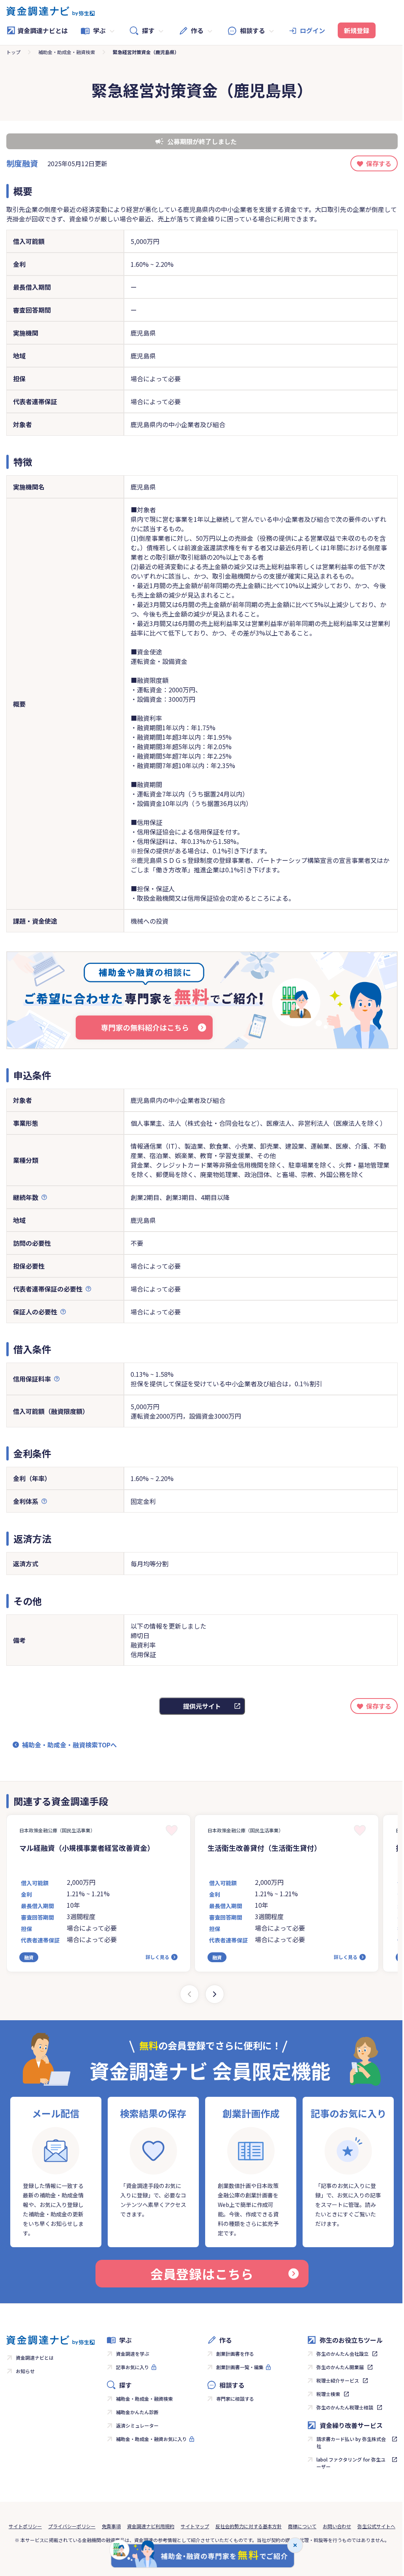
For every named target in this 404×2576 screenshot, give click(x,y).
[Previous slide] (189, 1994)
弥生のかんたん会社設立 (342, 2354)
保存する (379, 163)
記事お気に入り (133, 2367)
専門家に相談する (235, 2399)
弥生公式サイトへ (376, 2526)
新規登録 (357, 30)
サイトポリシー (25, 2526)
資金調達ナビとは (43, 30)
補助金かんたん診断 (137, 2412)
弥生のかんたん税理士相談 (345, 2407)
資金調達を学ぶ (133, 2354)
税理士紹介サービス (338, 2380)
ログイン (312, 30)
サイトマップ (195, 2526)
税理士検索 (328, 2394)
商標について (302, 2526)
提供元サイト (202, 1706)
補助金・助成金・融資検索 (67, 52)
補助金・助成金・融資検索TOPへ (69, 1745)
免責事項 (111, 2526)
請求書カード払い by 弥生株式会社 (351, 2442)
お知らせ (25, 2371)
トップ (13, 52)
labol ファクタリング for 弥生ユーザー (351, 2463)
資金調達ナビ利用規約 (151, 2526)
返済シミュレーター (137, 2425)
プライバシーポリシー (72, 2526)
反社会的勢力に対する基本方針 (249, 2526)
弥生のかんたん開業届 (340, 2367)
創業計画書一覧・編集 (240, 2367)
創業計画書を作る (235, 2354)
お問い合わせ (337, 2526)
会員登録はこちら (202, 2274)
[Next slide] (215, 1994)
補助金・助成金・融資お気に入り (151, 2439)
